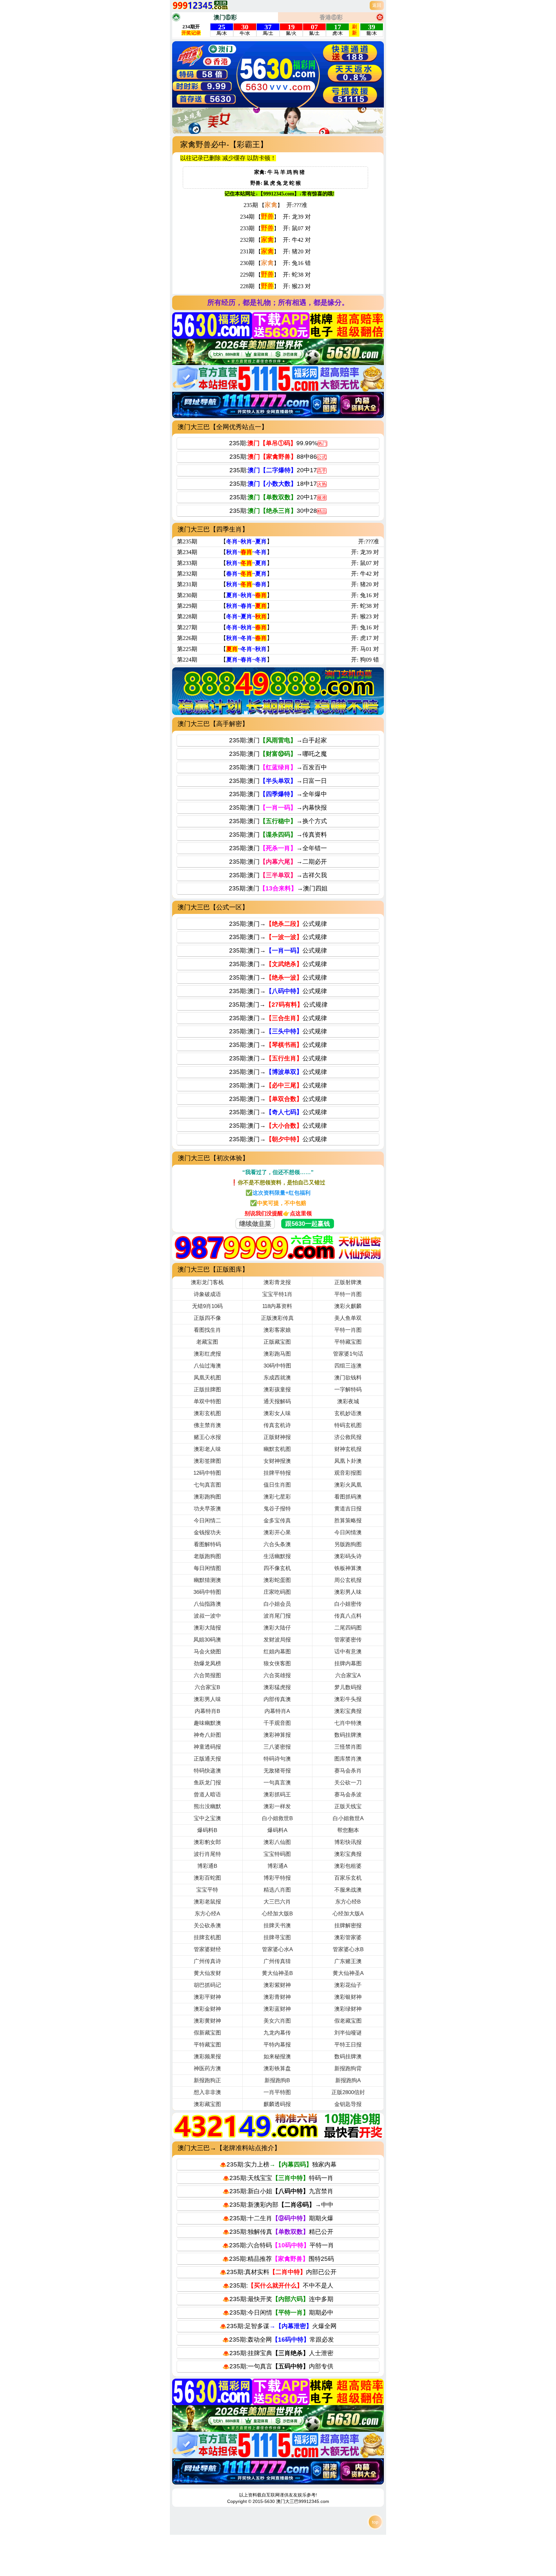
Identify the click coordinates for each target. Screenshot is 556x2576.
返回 (377, 5)
